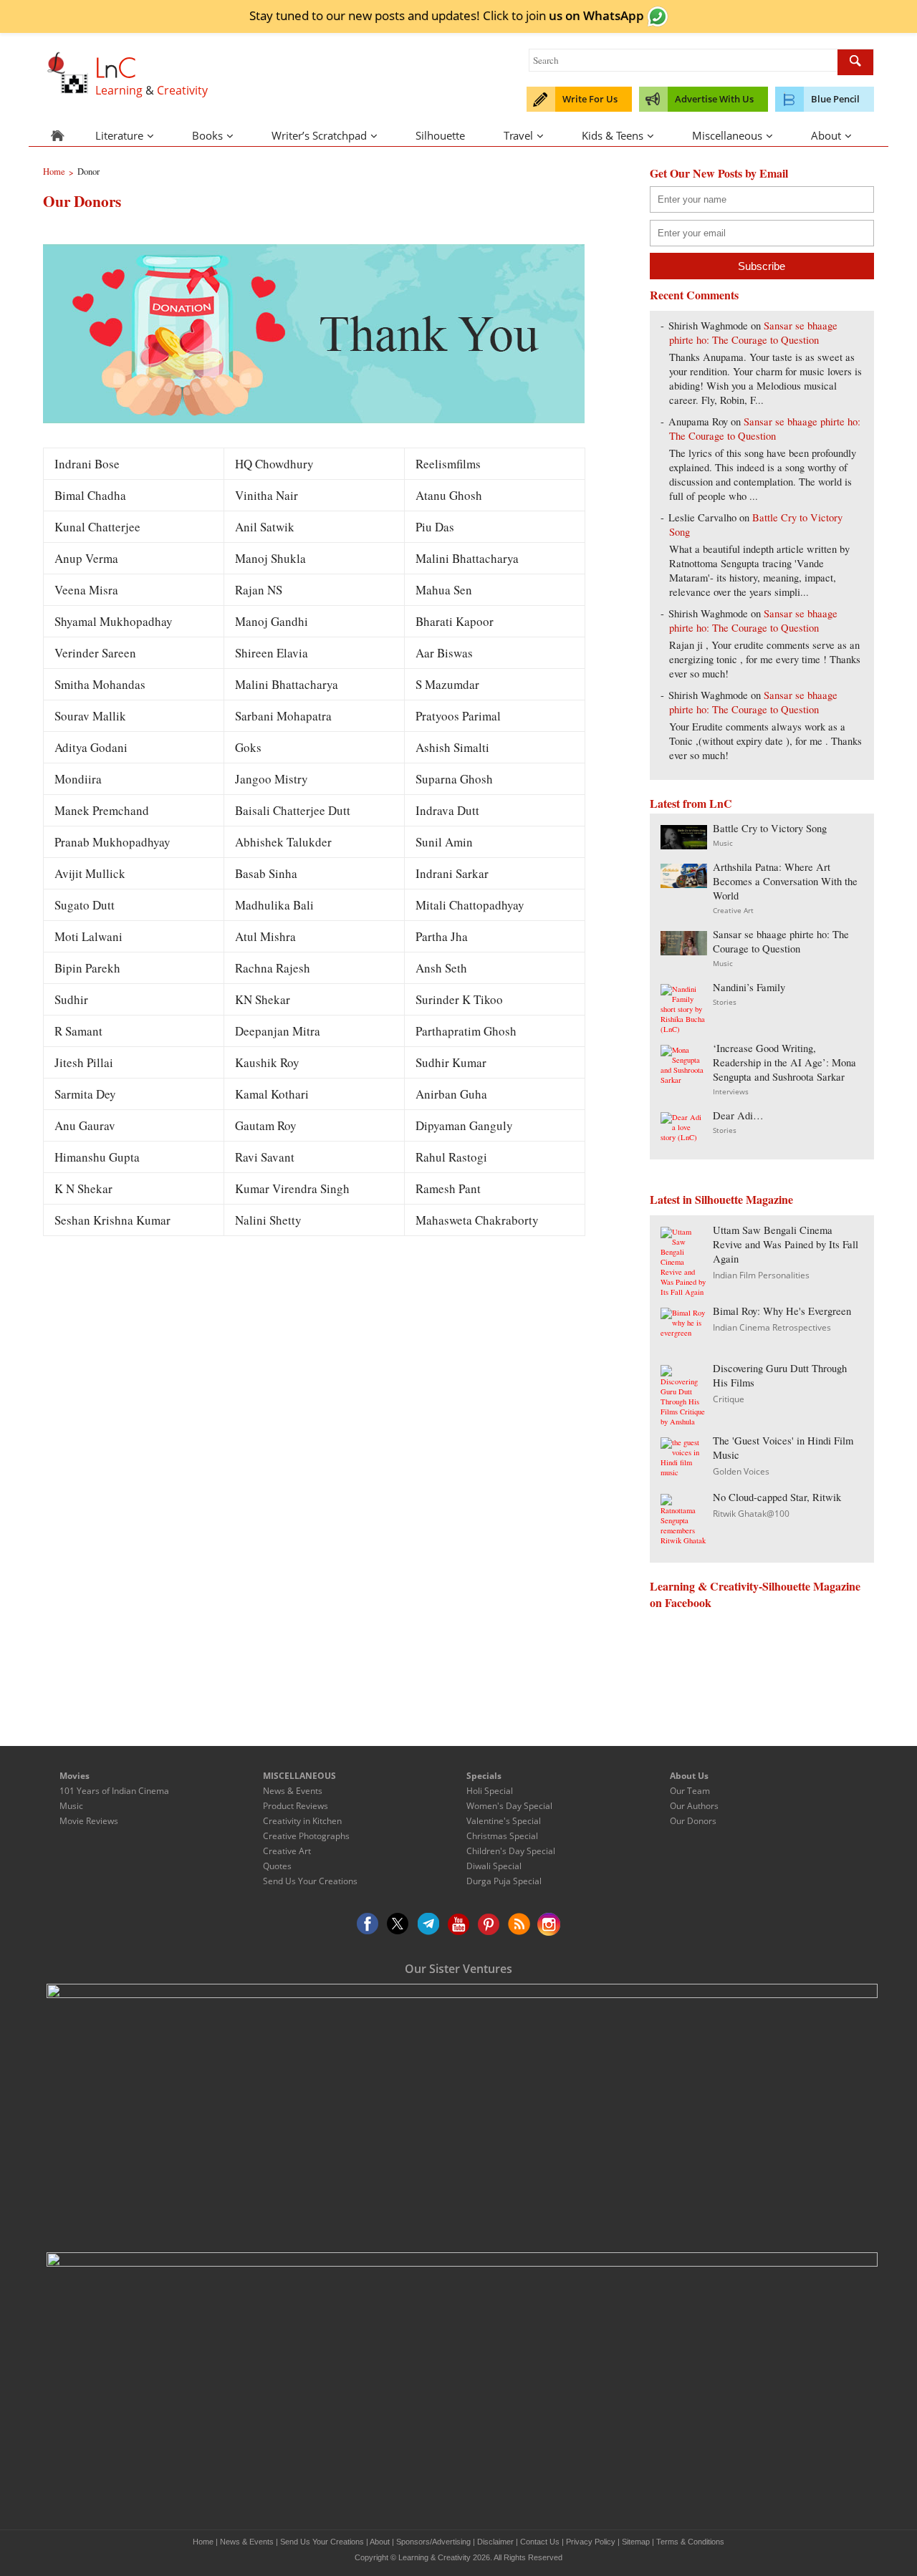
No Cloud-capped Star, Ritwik (777, 1497)
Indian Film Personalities (761, 1275)
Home (203, 2542)
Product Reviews (296, 1806)
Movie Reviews (89, 1821)
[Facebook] (368, 1924)
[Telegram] (428, 1924)
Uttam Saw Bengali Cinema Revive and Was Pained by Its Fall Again (786, 1244)
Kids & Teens (613, 135)
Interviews (731, 1091)
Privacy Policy (591, 2542)
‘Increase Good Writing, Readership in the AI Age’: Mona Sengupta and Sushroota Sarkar (784, 1062)
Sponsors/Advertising (433, 2542)
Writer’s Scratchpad (319, 135)
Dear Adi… (738, 1115)
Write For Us (590, 99)
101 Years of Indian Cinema (114, 1791)
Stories (725, 1002)
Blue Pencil (835, 99)
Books (207, 135)
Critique (729, 1399)
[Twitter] (398, 1924)
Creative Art (733, 910)
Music (723, 843)
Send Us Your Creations (310, 1881)
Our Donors (693, 1821)
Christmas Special (502, 1836)
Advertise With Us (714, 99)
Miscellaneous (727, 135)
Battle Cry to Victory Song (770, 828)
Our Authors (694, 1806)
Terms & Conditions (690, 2542)
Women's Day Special (509, 1806)
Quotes (277, 1866)
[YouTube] (458, 1924)
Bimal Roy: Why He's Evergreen (782, 1311)
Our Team (690, 1791)
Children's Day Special (511, 1851)
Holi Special (490, 1791)
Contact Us (540, 2542)
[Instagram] (549, 1924)
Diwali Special (494, 1866)
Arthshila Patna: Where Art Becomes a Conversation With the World (785, 881)
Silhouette (440, 135)
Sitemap (636, 2542)
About (826, 135)
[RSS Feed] (519, 1924)
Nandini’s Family (749, 987)
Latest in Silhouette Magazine (721, 1199)
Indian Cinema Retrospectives (772, 1327)
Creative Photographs (306, 1836)
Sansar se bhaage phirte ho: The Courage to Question (753, 333)
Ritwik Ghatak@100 (751, 1514)
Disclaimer (495, 2542)
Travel (518, 135)
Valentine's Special (504, 1821)
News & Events (293, 1791)
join (585, 15)
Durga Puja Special (504, 1881)
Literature (119, 135)
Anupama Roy (698, 421)
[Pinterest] (489, 1924)
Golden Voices (741, 1471)
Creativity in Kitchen (302, 1821)
